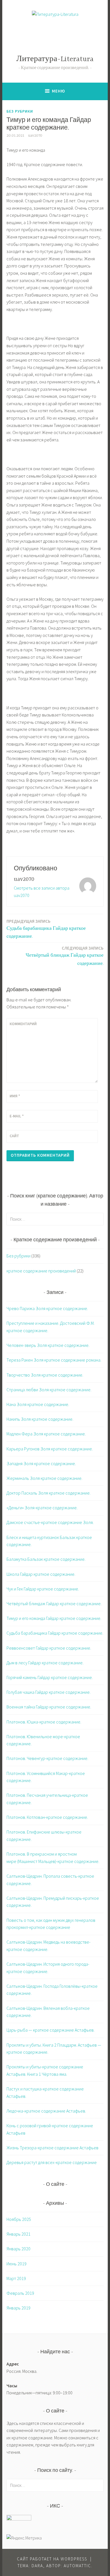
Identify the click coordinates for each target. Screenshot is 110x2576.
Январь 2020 (18, 2249)
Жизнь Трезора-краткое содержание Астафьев (52, 2148)
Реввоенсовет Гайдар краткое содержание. (49, 1648)
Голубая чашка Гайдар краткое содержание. (49, 1692)
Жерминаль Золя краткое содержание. (44, 1478)
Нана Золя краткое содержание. (38, 1404)
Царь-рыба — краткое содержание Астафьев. (50, 2030)
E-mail (17, 1116)
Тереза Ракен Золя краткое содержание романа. (54, 1360)
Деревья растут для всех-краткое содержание (52, 2162)
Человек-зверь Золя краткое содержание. (48, 1345)
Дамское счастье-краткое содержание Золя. (50, 1522)
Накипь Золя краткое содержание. (40, 1419)
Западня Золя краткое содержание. (41, 1463)
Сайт (14, 1136)
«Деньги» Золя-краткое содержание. (42, 1508)
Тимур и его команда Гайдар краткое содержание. (54, 1618)
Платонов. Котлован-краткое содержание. (47, 1817)
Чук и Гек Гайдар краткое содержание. (43, 1589)
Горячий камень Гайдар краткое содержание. (50, 1677)
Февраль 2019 (20, 2293)
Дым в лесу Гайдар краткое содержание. (45, 1663)
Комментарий (23, 1024)
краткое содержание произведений (41, 1271)
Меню (59, 91)
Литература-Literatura (55, 59)
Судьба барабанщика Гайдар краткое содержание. (46, 929)
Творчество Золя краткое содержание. (45, 1375)
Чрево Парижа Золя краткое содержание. (47, 1308)
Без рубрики (20, 111)
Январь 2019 (18, 2308)
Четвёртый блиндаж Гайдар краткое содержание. (65, 956)
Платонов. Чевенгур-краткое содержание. (47, 1758)
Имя (15, 1096)
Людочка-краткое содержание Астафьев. (46, 2111)
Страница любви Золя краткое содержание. (49, 1390)
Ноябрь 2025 (19, 2219)
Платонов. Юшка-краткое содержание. (44, 1722)
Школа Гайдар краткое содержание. (41, 1574)
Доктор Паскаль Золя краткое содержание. (49, 1493)
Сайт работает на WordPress (52, 2559)
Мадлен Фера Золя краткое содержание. (46, 1434)
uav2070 (35, 136)
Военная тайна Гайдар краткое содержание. (49, 1707)
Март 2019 (16, 2278)
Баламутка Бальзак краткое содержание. (46, 1559)
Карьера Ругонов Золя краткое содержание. (50, 1449)
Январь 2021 (18, 2234)
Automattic (77, 2566)
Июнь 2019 (16, 2264)
